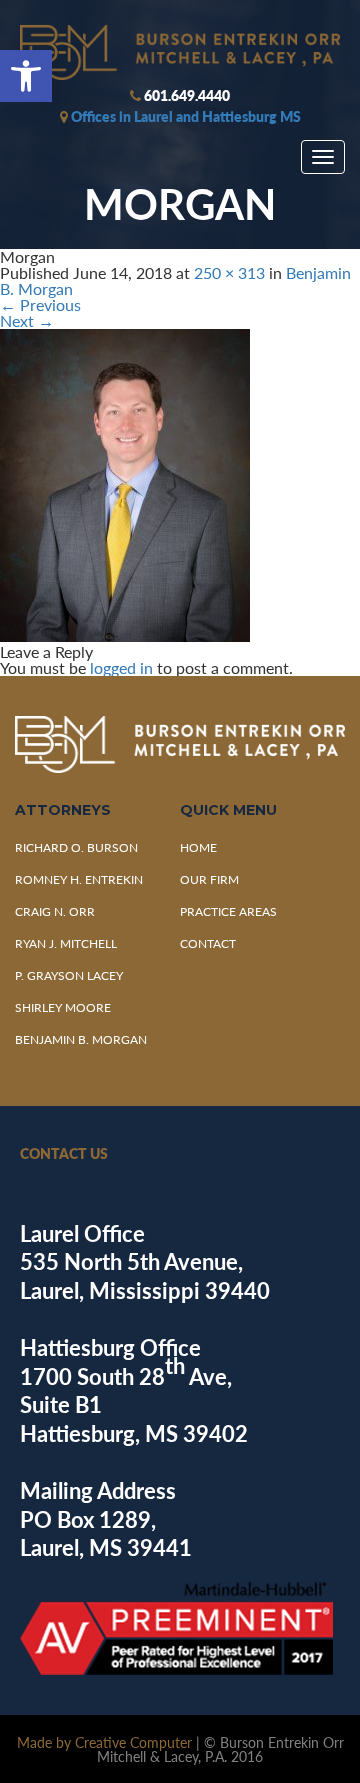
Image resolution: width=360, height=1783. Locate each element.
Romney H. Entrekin (79, 879)
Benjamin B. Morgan (81, 1039)
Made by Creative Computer (104, 1742)
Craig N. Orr (55, 911)
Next (27, 320)
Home (198, 847)
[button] (26, 76)
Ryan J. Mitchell (66, 943)
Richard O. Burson (76, 847)
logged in (121, 667)
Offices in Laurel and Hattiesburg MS (186, 116)
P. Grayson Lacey (69, 975)
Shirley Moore (63, 1007)
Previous (40, 304)
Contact (208, 943)
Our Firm (209, 879)
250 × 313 (229, 272)
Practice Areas (228, 911)
